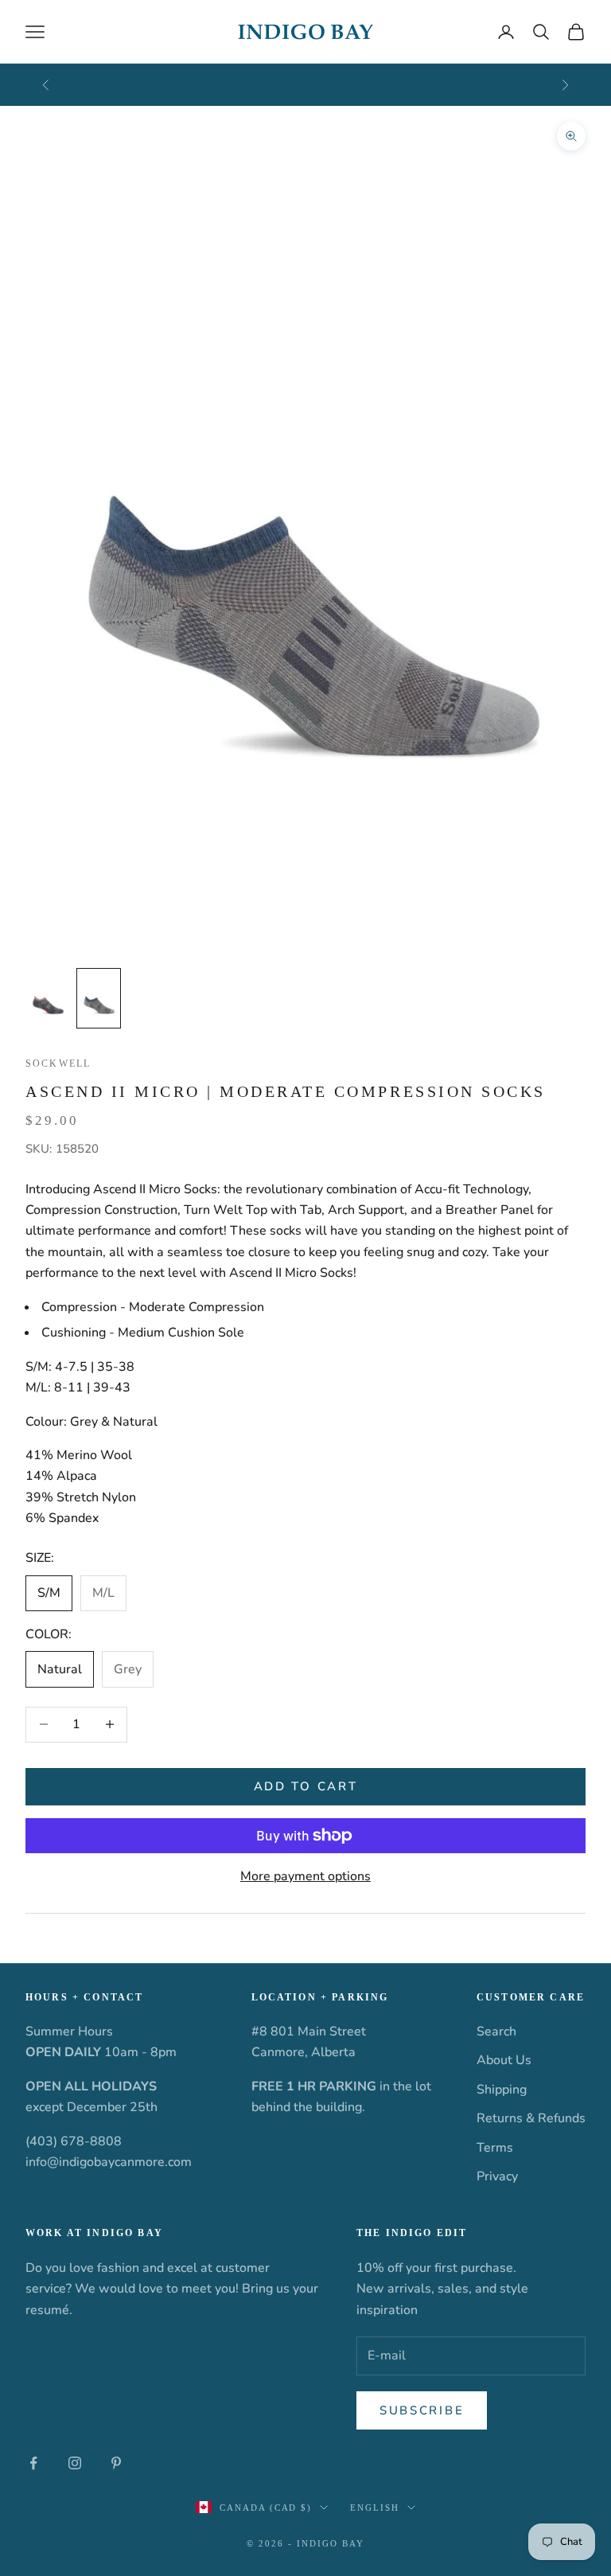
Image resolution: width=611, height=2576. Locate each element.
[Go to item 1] (48, 998)
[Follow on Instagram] (75, 2463)
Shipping (502, 2090)
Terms (495, 2148)
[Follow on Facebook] (33, 2463)
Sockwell (58, 1064)
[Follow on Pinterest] (116, 2463)
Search (496, 2032)
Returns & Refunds (531, 2118)
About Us (504, 2060)
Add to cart (306, 1786)
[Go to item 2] (99, 998)
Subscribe (422, 2410)
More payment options (305, 1876)
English (375, 2508)
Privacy (497, 2176)
